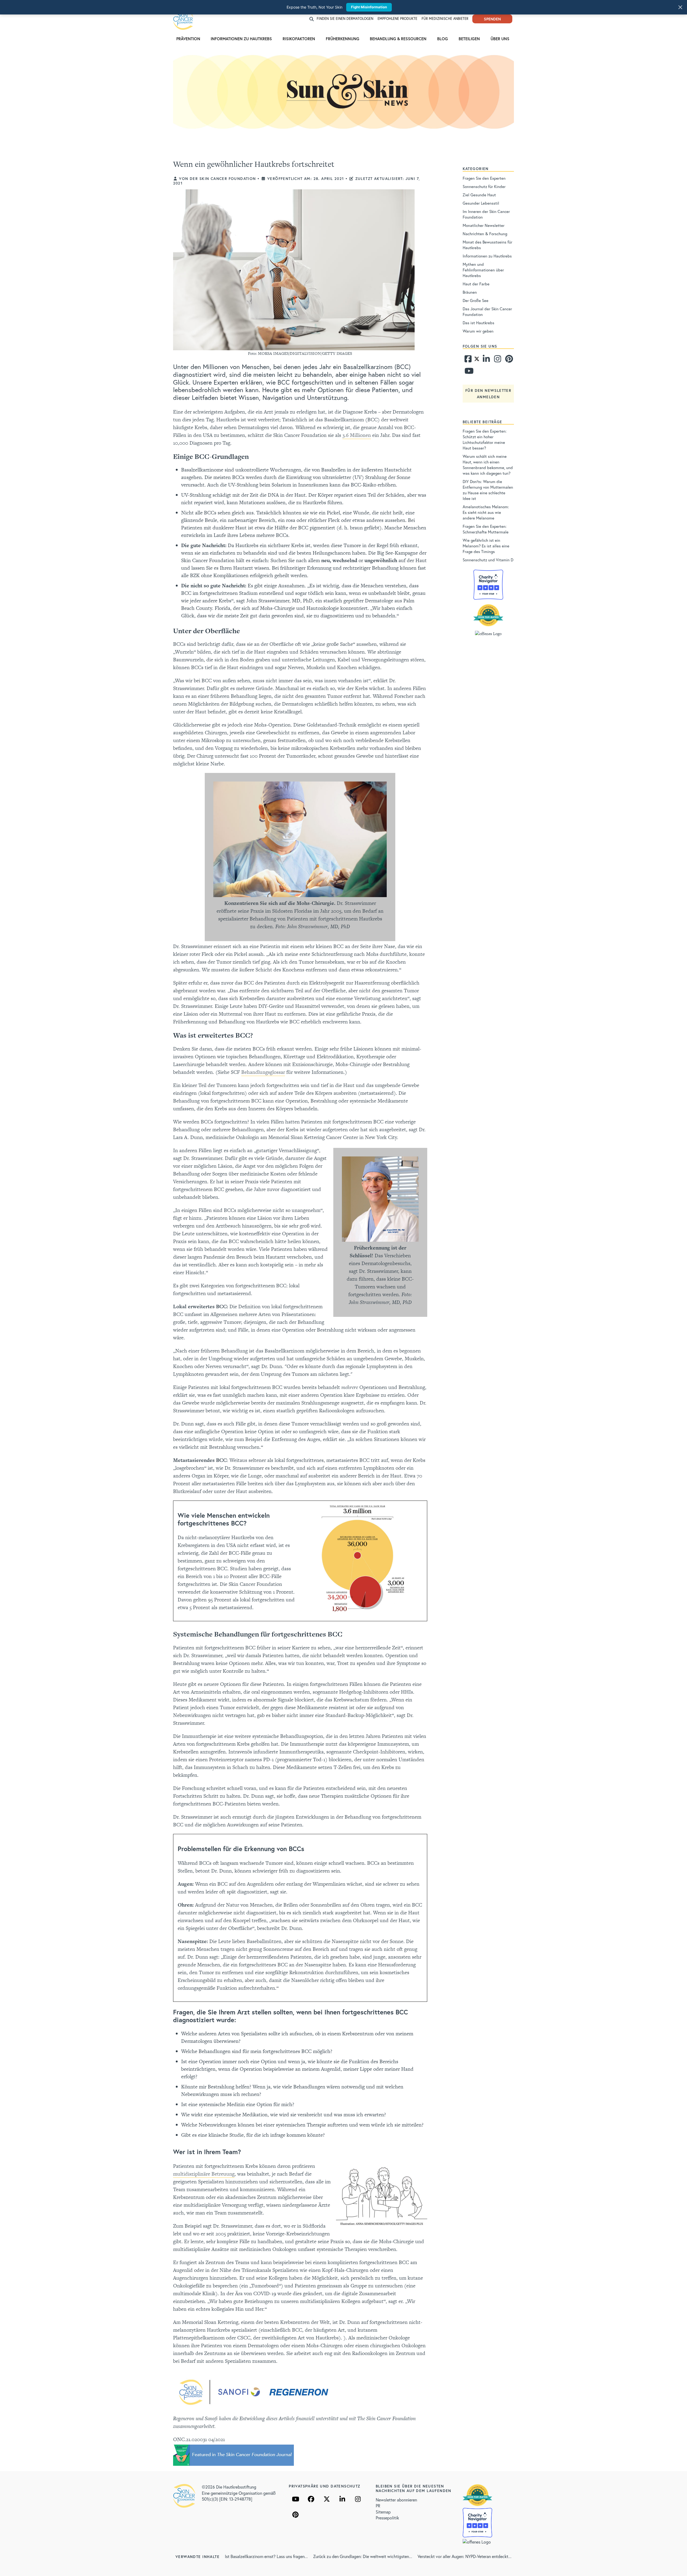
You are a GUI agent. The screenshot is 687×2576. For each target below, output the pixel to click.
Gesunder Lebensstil (481, 203)
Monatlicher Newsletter (484, 225)
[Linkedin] (486, 360)
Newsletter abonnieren (396, 2500)
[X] (327, 2499)
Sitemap (383, 2512)
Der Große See (476, 300)
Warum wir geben (478, 331)
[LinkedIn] (342, 2499)
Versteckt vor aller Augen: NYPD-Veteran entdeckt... (465, 2556)
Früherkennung (343, 39)
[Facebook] (468, 360)
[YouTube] (295, 2499)
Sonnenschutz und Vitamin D (488, 560)
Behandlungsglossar (263, 1072)
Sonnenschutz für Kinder (484, 186)
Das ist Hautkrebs (478, 323)
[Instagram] (497, 360)
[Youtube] (468, 372)
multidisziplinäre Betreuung (204, 2174)
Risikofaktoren (299, 39)
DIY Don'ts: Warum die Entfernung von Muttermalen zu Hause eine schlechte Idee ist (488, 490)
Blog (443, 39)
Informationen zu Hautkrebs (241, 39)
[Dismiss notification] (680, 7)
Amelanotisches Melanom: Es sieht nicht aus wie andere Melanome (486, 512)
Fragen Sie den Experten (484, 178)
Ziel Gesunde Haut (479, 195)
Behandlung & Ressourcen (398, 39)
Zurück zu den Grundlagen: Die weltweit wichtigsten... (363, 2556)
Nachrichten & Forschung (485, 234)
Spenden (492, 19)
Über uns (500, 39)
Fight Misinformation (369, 7)
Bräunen (470, 292)
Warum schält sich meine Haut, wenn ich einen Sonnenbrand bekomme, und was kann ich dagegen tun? (488, 465)
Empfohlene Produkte (397, 19)
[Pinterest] (508, 360)
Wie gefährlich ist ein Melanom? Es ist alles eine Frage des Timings (486, 546)
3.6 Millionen (357, 435)
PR (378, 2506)
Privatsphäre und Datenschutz (324, 2486)
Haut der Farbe (476, 284)
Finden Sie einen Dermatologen (345, 19)
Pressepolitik (387, 2518)
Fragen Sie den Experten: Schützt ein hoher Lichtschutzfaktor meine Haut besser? (485, 439)
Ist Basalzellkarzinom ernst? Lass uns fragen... (266, 2556)
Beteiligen (469, 39)
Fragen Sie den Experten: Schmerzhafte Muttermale (486, 529)
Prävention (188, 39)
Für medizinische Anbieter (445, 19)
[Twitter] (477, 360)
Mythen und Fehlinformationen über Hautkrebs (483, 270)
